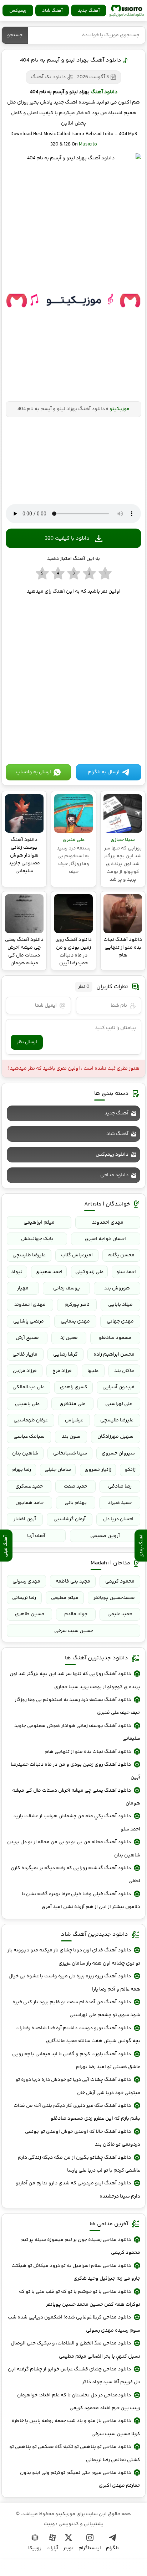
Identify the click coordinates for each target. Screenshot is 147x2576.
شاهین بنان (25, 1453)
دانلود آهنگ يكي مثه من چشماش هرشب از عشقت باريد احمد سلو (77, 1823)
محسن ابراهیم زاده (114, 1355)
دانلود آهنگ (104, 92)
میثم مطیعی (65, 1598)
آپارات (52, 2548)
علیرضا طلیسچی (29, 1255)
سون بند (71, 1437)
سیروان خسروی (118, 1453)
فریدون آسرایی (118, 1387)
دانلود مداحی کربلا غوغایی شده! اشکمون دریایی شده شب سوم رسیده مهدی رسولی (74, 2324)
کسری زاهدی (74, 1387)
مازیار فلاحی (25, 1355)
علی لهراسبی (119, 1404)
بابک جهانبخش (37, 1239)
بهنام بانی (76, 1503)
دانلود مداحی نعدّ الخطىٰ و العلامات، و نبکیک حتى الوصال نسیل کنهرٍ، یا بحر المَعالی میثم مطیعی (75, 2350)
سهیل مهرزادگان (115, 1437)
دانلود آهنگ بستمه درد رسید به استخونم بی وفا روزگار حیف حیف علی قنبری (77, 1706)
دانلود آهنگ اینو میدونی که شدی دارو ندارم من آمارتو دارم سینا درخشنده (78, 2190)
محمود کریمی (120, 1581)
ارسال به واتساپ (34, 772)
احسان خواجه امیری (105, 1239)
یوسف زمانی (67, 1288)
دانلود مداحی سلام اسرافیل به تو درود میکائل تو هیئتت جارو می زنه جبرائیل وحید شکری (76, 2272)
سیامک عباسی (29, 1437)
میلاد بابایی (120, 1305)
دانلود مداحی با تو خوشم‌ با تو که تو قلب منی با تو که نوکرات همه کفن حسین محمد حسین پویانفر (80, 2298)
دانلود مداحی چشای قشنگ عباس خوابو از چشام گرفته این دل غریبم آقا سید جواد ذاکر (74, 2376)
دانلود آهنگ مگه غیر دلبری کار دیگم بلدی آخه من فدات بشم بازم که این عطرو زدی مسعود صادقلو (77, 2112)
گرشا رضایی (65, 1355)
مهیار (23, 1288)
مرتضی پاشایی (29, 1321)
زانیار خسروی (98, 1470)
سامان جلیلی (58, 1470)
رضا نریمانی (24, 1598)
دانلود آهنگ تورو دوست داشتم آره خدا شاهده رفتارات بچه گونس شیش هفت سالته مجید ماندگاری (78, 2035)
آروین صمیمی (105, 1536)
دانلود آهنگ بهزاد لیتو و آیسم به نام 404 (71, 60)
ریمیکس (18, 11)
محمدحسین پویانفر (114, 1598)
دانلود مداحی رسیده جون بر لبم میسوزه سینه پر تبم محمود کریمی (80, 2246)
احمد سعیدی (49, 1272)
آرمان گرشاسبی (70, 1519)
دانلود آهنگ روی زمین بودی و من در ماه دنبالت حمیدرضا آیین (75, 1771)
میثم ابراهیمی (39, 1223)
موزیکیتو (127, 11)
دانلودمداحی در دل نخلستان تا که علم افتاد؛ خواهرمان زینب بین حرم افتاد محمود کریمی (79, 2402)
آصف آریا (36, 1536)
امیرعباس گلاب (77, 1255)
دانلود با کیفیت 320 (67, 538)
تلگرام (112, 2548)
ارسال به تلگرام (104, 772)
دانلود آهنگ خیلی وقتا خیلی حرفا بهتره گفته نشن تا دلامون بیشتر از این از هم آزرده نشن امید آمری (81, 1901)
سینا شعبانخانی (70, 1453)
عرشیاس (74, 1420)
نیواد (17, 1272)
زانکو (130, 1470)
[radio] (105, 574)
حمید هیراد (120, 1503)
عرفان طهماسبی (31, 1420)
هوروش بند (117, 1288)
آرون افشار (25, 1519)
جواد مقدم (76, 1614)
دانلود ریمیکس (112, 1155)
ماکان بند (124, 1371)
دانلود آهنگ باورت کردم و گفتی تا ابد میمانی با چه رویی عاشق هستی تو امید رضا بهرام (76, 2061)
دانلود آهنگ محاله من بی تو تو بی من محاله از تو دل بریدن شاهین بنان (74, 1849)
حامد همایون (29, 1503)
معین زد (69, 1338)
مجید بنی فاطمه (73, 1581)
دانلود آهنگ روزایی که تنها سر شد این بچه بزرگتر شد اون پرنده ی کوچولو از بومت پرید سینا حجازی (75, 1680)
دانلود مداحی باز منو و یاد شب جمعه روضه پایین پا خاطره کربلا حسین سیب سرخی (76, 2427)
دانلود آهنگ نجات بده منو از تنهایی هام (88, 1752)
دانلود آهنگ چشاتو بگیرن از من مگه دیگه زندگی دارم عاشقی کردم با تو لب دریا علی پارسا (79, 2164)
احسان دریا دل (118, 1519)
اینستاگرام (90, 2548)
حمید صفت (75, 1486)
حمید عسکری (29, 1486)
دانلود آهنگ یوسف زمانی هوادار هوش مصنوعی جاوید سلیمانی (77, 1732)
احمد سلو (126, 1272)
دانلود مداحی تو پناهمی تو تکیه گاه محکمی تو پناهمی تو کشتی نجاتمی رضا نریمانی (75, 2453)
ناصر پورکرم (77, 1305)
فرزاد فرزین (25, 1371)
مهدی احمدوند (108, 1223)
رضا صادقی (120, 1486)
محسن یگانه (121, 1255)
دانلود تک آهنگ (48, 77)
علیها (93, 1371)
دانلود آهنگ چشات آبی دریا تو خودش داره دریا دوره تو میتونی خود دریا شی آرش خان (78, 2086)
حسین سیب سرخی (74, 1631)
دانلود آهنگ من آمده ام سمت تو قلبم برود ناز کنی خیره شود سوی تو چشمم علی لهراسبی (76, 2009)
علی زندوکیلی (89, 1272)
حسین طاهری (30, 1614)
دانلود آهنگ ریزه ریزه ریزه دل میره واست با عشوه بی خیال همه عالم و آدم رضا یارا (74, 1983)
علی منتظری (72, 1404)
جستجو (15, 35)
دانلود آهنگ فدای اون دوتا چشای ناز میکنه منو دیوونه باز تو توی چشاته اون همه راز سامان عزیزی (74, 1957)
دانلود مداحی (114, 1175)
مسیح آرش (27, 1338)
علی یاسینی (27, 1404)
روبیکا (35, 2548)
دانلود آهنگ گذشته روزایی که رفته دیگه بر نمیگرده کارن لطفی (75, 1875)
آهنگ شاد (52, 11)
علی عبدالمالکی (29, 1387)
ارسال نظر (27, 1042)
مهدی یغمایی (75, 1321)
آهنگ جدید (89, 11)
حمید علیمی (120, 1614)
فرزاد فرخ (62, 1371)
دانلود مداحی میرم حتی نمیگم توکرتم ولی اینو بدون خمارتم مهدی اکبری (80, 2479)
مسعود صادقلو (115, 1338)
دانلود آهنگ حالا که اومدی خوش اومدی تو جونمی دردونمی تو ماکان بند (83, 2138)
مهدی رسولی (26, 1581)
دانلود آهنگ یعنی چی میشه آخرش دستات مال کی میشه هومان (76, 1797)
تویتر (68, 2548)
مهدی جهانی (120, 1321)
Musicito (88, 144)
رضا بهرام (21, 1470)
